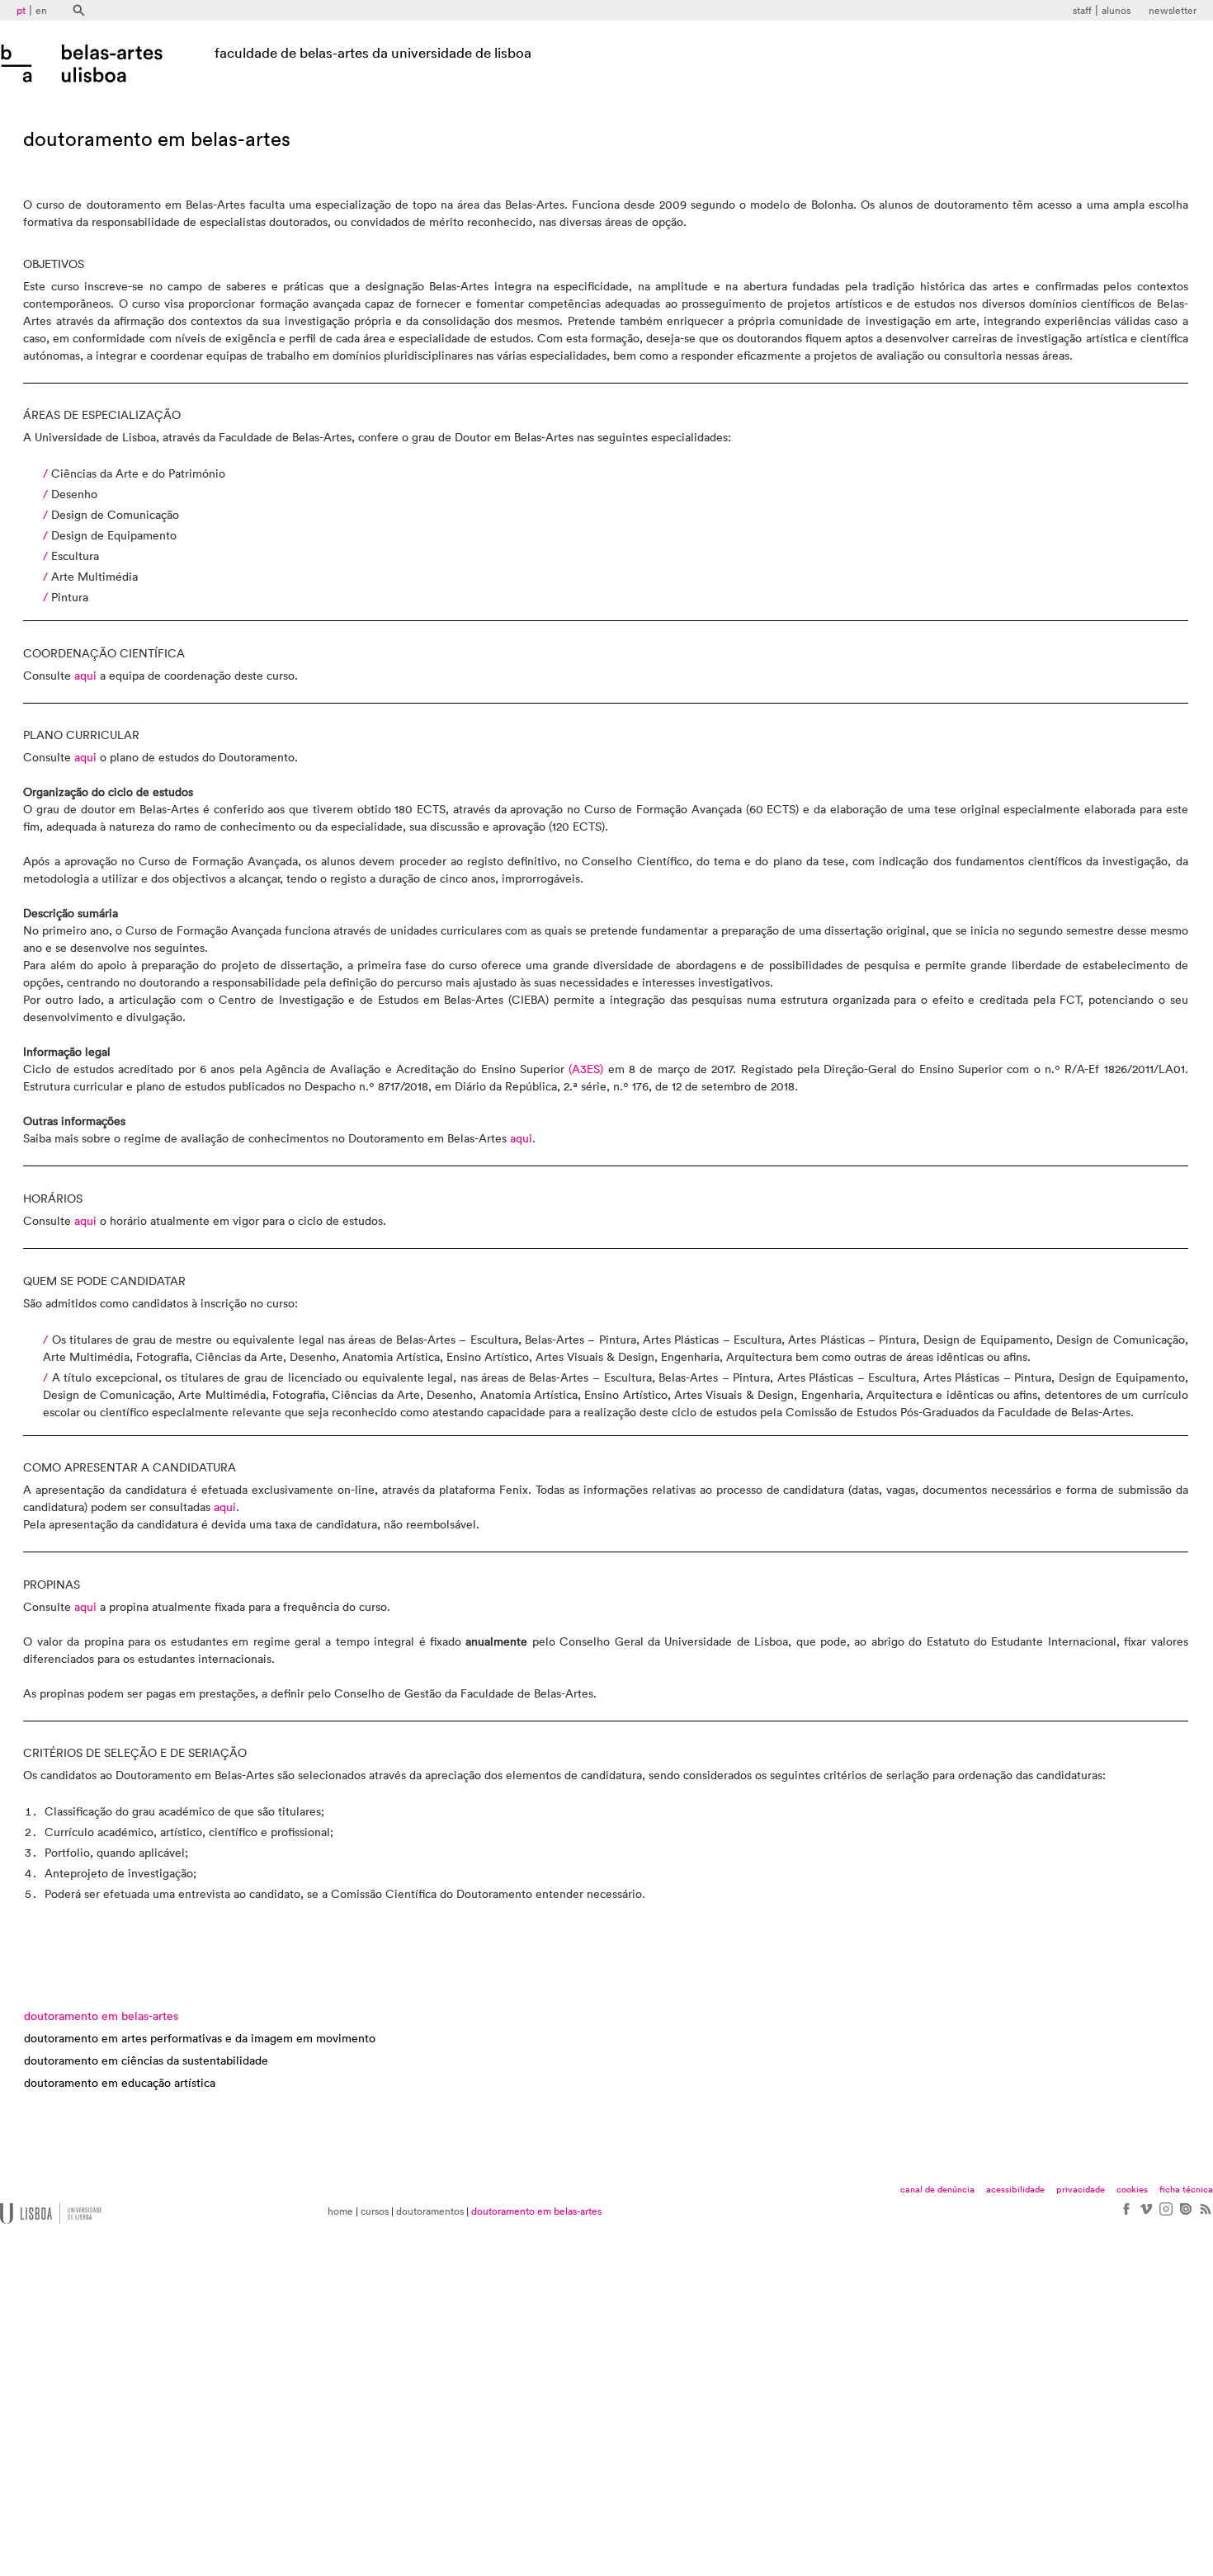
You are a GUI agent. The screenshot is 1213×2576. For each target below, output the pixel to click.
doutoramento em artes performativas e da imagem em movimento (200, 2039)
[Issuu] (1185, 2215)
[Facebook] (1126, 2215)
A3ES (586, 1070)
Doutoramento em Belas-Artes (101, 2017)
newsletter (1173, 11)
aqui (85, 676)
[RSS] (1205, 2215)
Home (340, 2211)
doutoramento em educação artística (120, 2084)
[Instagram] (1165, 2215)
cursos (375, 2211)
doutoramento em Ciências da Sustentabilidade (146, 2061)
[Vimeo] (1145, 2215)
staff (1082, 11)
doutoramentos (430, 2211)
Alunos (1116, 11)
